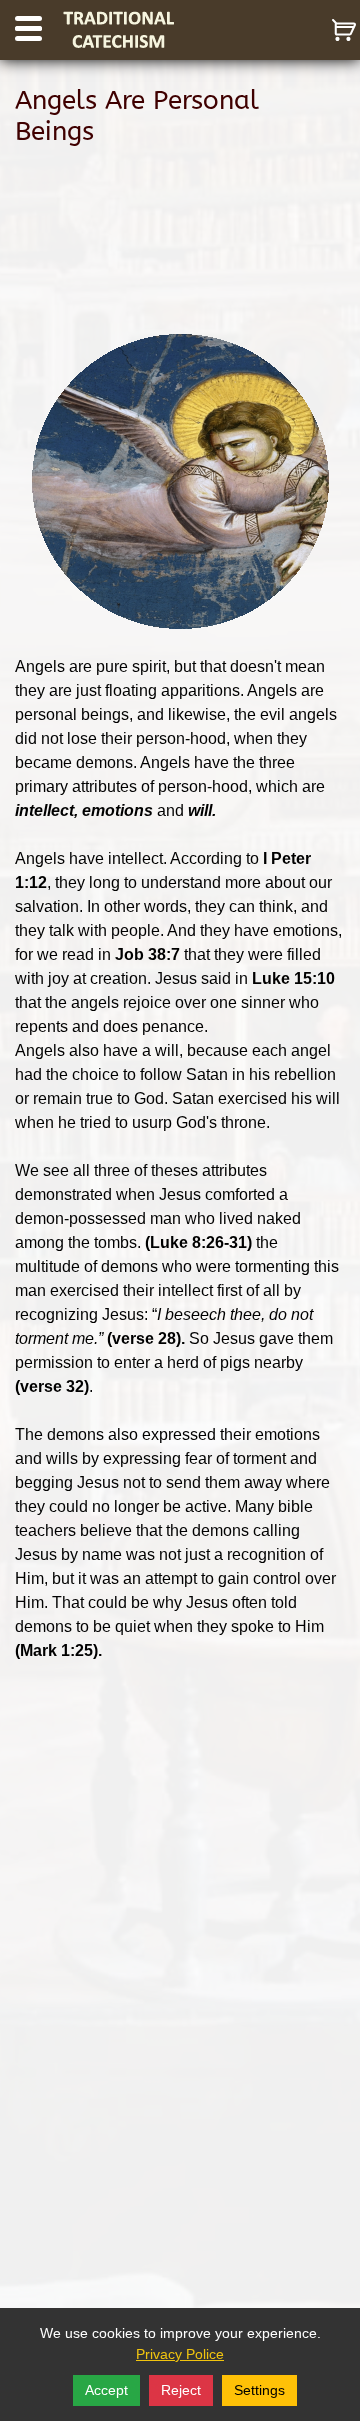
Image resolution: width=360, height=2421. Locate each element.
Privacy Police (180, 2354)
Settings (259, 2390)
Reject (181, 2390)
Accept (106, 2390)
